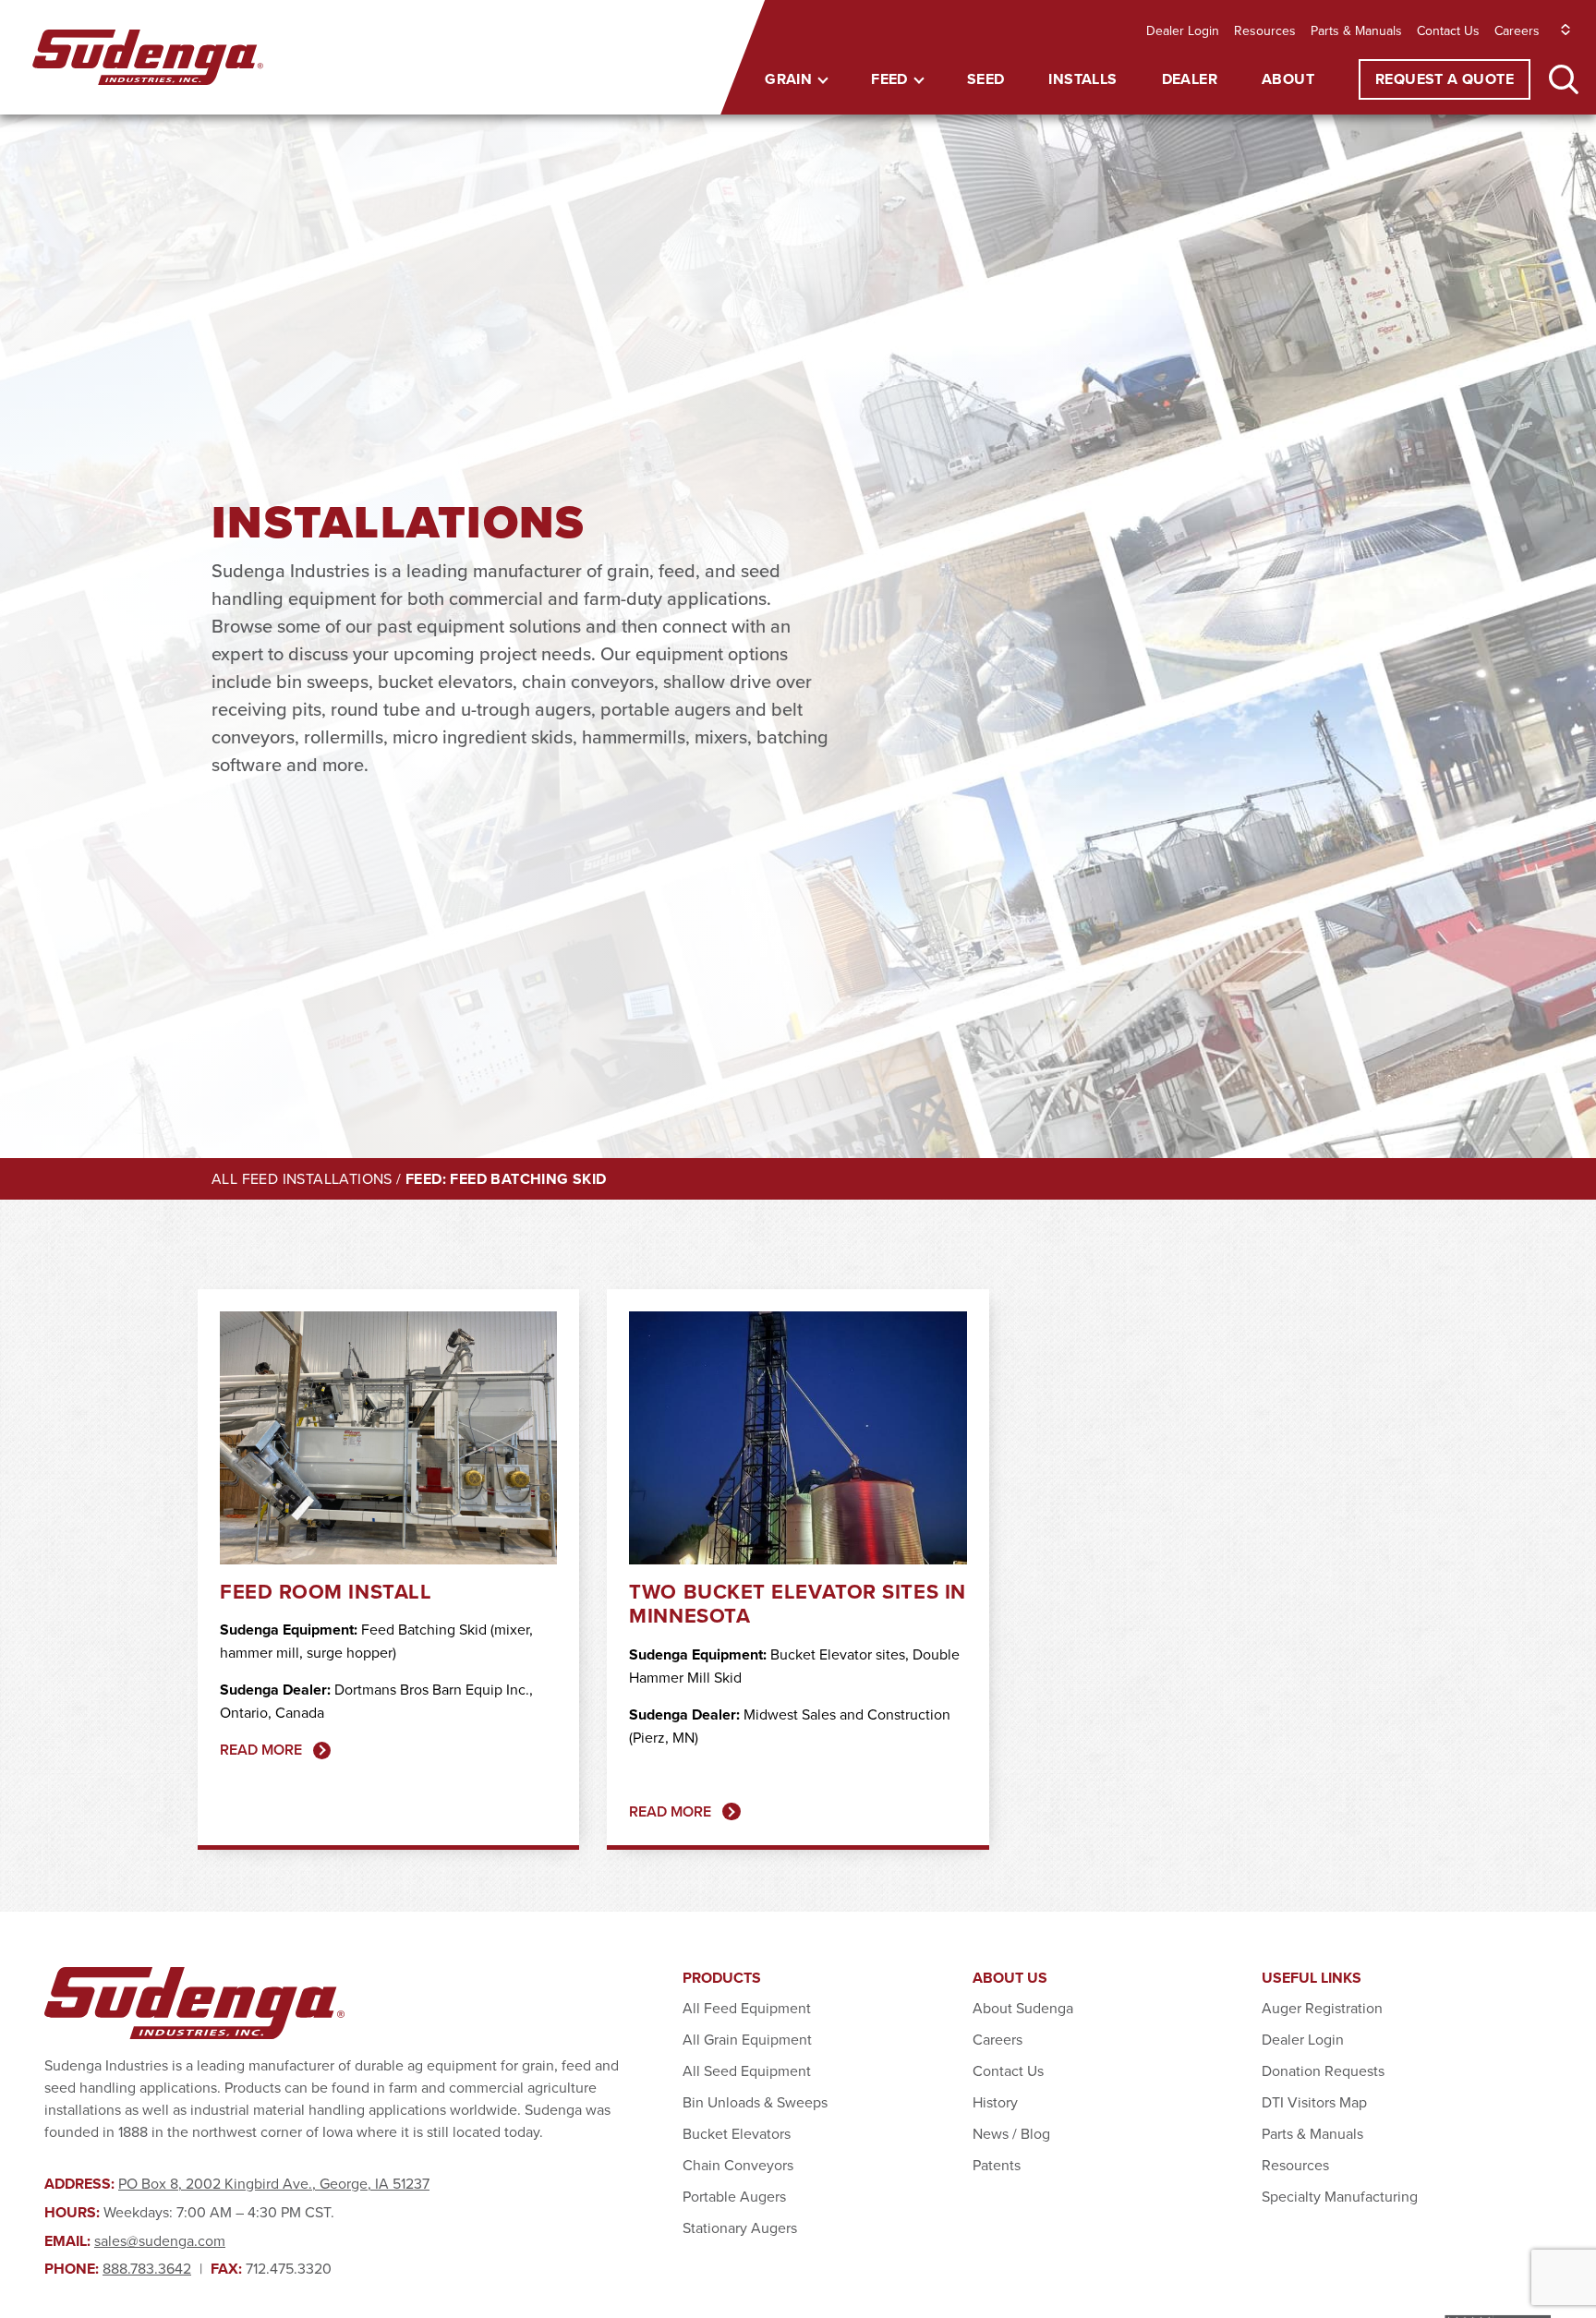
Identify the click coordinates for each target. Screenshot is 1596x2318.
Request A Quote (1445, 79)
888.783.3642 (147, 2268)
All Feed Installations (302, 1178)
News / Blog (1011, 2133)
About (1288, 79)
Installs (1082, 79)
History (995, 2102)
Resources (1265, 30)
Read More (261, 1750)
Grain (788, 79)
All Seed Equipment (747, 2071)
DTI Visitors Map (1314, 2102)
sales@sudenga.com (160, 2240)
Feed (889, 79)
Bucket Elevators (737, 2133)
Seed (986, 79)
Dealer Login (1183, 30)
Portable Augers (734, 2196)
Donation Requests (1323, 2071)
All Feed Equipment (747, 2008)
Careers (1517, 30)
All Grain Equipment (747, 2039)
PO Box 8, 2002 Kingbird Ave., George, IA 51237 (274, 2183)
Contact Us (1448, 30)
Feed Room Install (326, 1591)
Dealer (1190, 79)
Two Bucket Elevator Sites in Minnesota (797, 1603)
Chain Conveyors (738, 2165)
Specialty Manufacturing (1340, 2196)
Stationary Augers (740, 2227)
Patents (997, 2165)
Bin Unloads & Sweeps (755, 2102)
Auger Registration (1322, 2008)
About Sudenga (1023, 2008)
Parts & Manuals (1356, 30)
